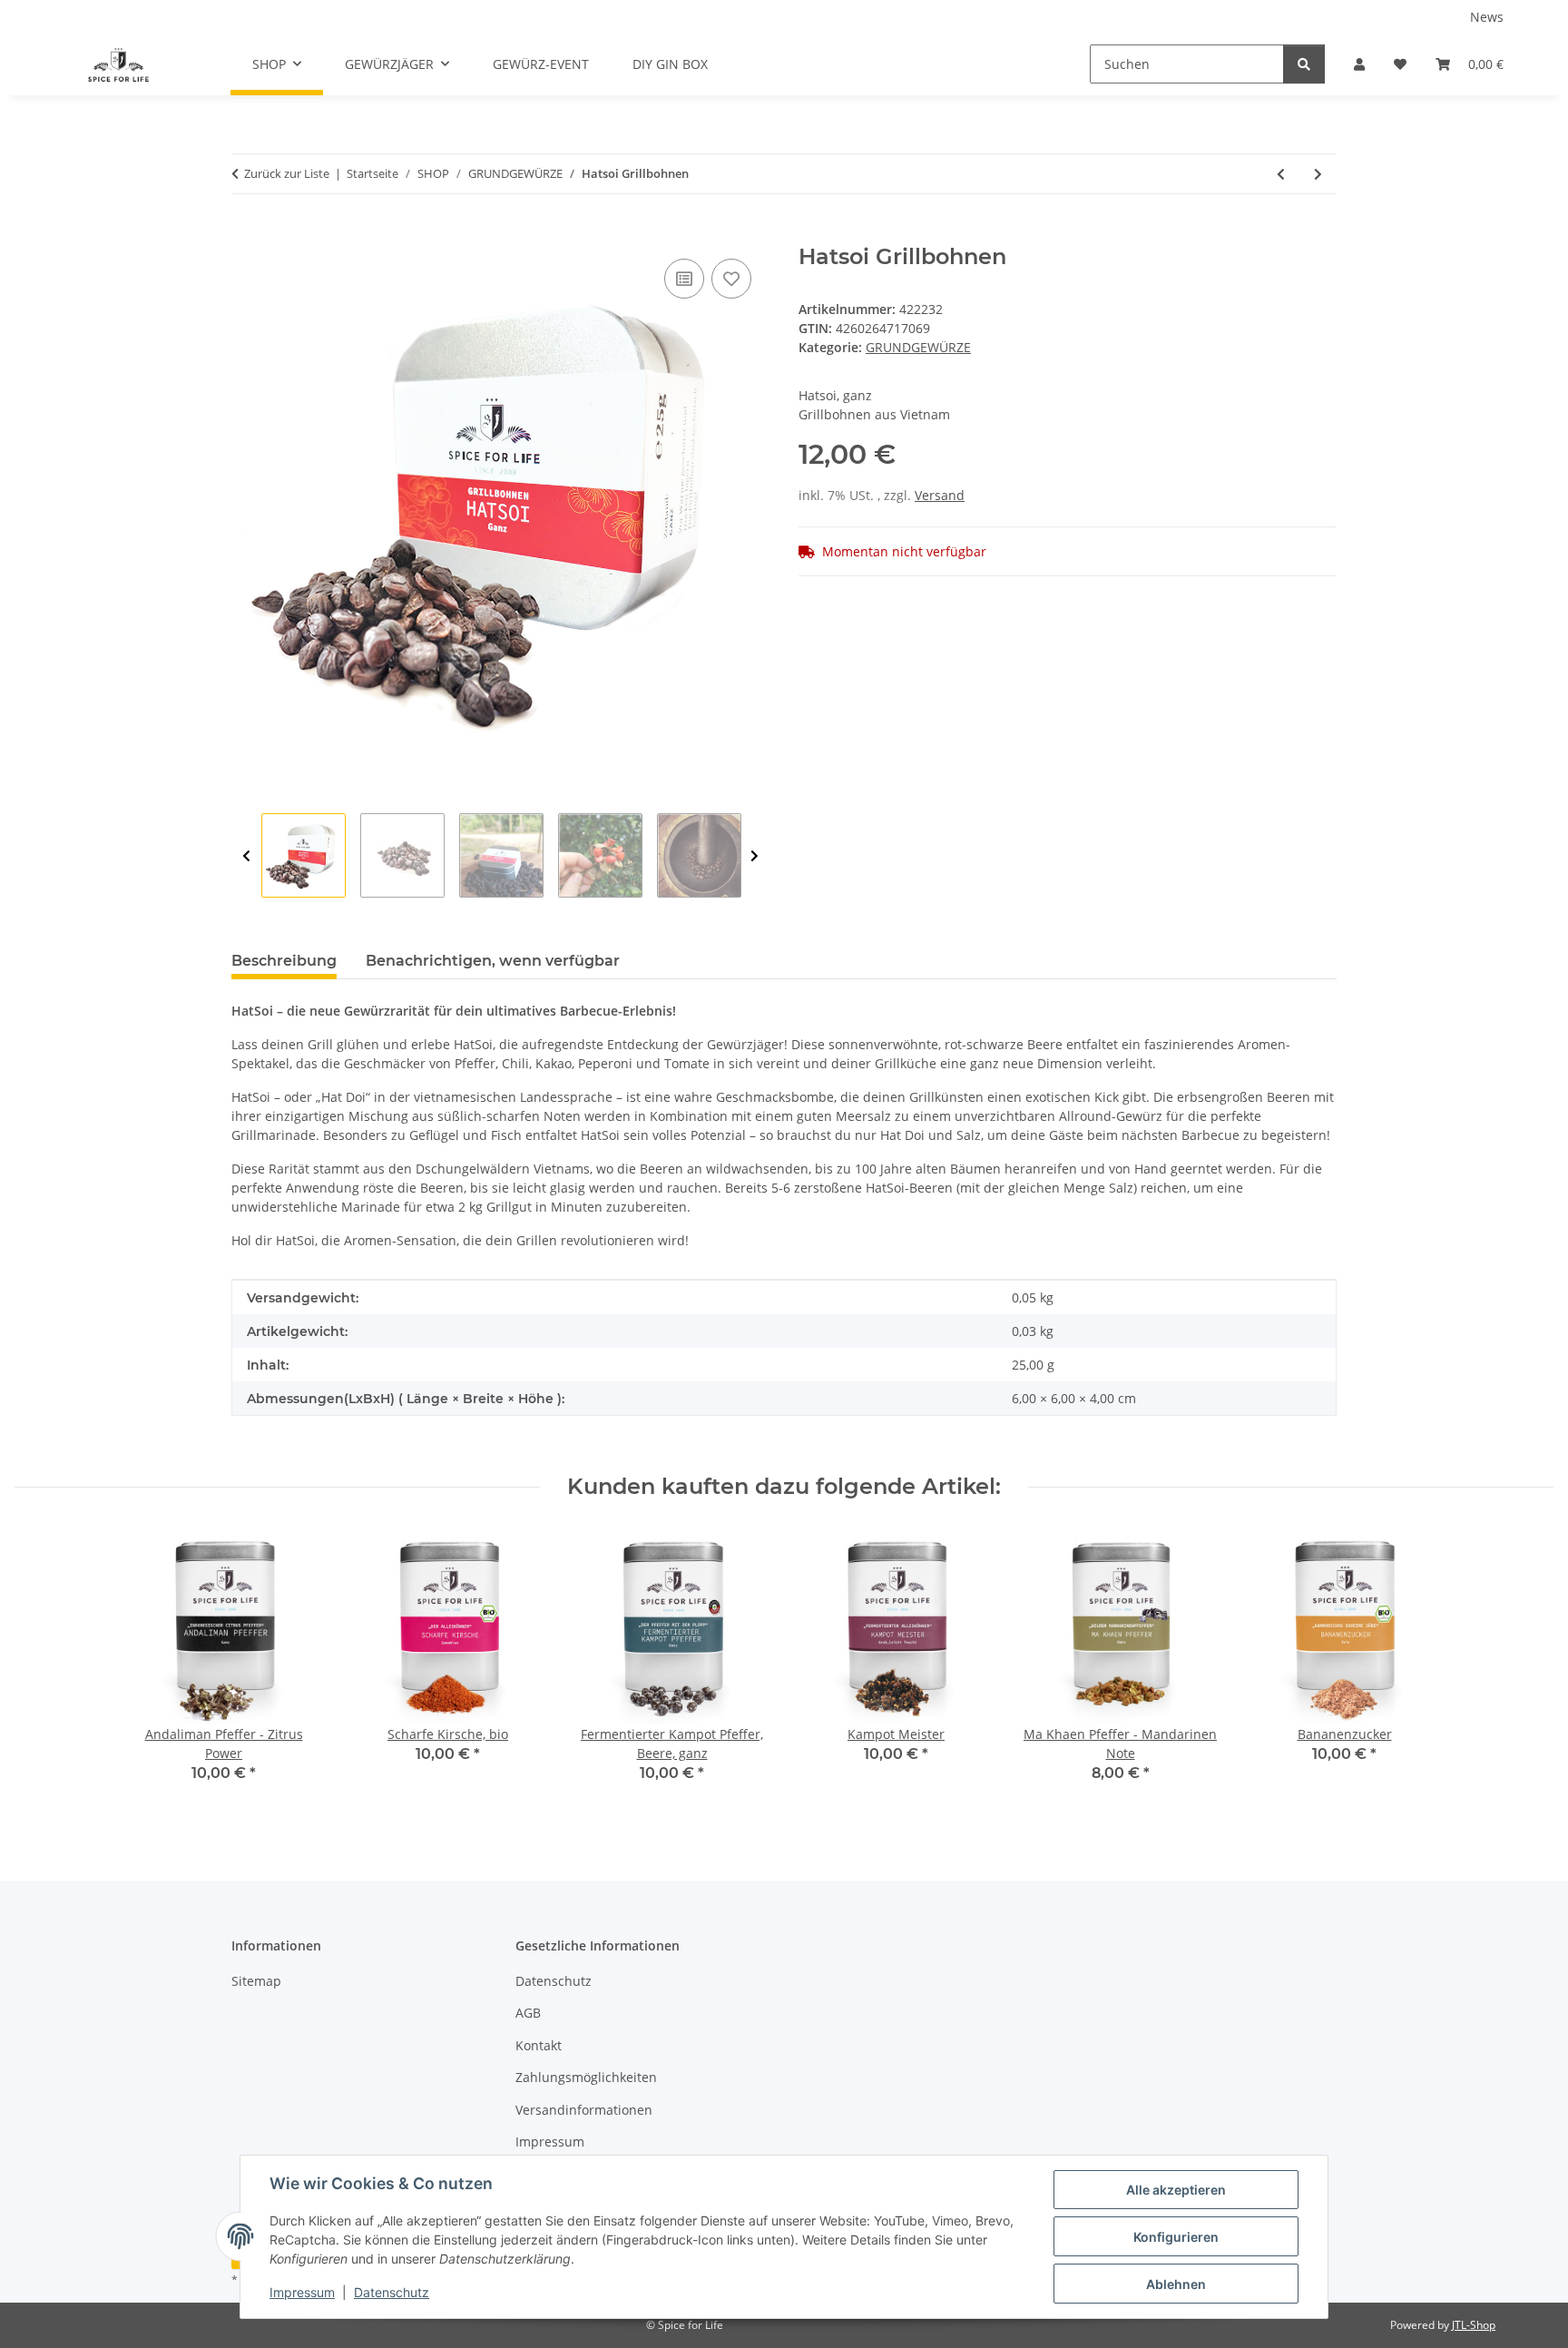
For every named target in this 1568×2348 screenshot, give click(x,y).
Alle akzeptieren (1176, 2190)
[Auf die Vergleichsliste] (684, 279)
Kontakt (539, 2045)
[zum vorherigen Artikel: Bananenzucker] (1281, 174)
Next (755, 856)
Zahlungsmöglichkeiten (586, 2077)
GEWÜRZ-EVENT (541, 64)
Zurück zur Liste (287, 173)
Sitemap (256, 1981)
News (1487, 17)
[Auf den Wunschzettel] (731, 279)
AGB (528, 2013)
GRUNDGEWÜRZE (918, 347)
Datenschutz (392, 2292)
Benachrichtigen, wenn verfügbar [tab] (493, 961)
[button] (1359, 64)
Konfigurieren (1176, 2237)
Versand (940, 495)
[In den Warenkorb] (246, 234)
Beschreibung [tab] (284, 961)
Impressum (302, 2292)
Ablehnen (1176, 2284)
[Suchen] (1304, 64)
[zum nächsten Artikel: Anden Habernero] (1318, 174)
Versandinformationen (584, 2110)
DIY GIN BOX (670, 64)
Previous (246, 856)
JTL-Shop (1474, 2325)
